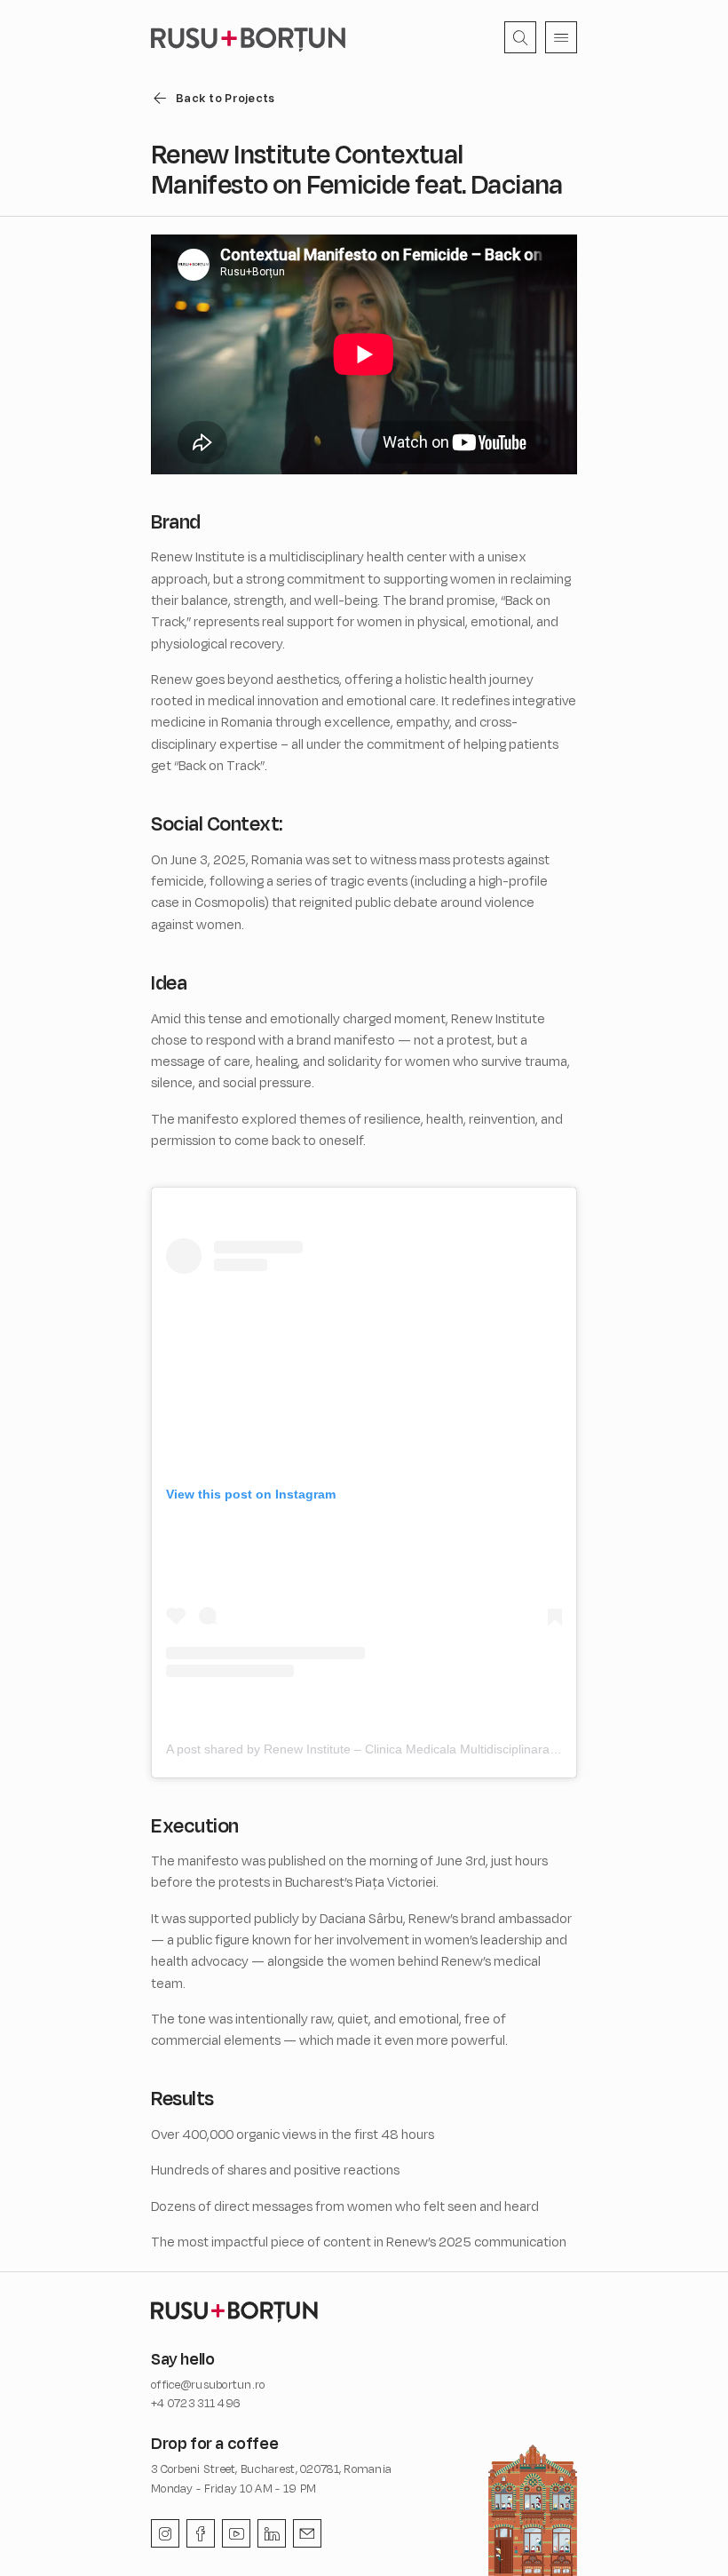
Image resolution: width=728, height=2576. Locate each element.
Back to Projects (225, 98)
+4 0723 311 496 (196, 2403)
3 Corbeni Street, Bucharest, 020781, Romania (271, 2469)
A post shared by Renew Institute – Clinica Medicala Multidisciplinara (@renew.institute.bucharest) (440, 1749)
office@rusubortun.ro (208, 2384)
